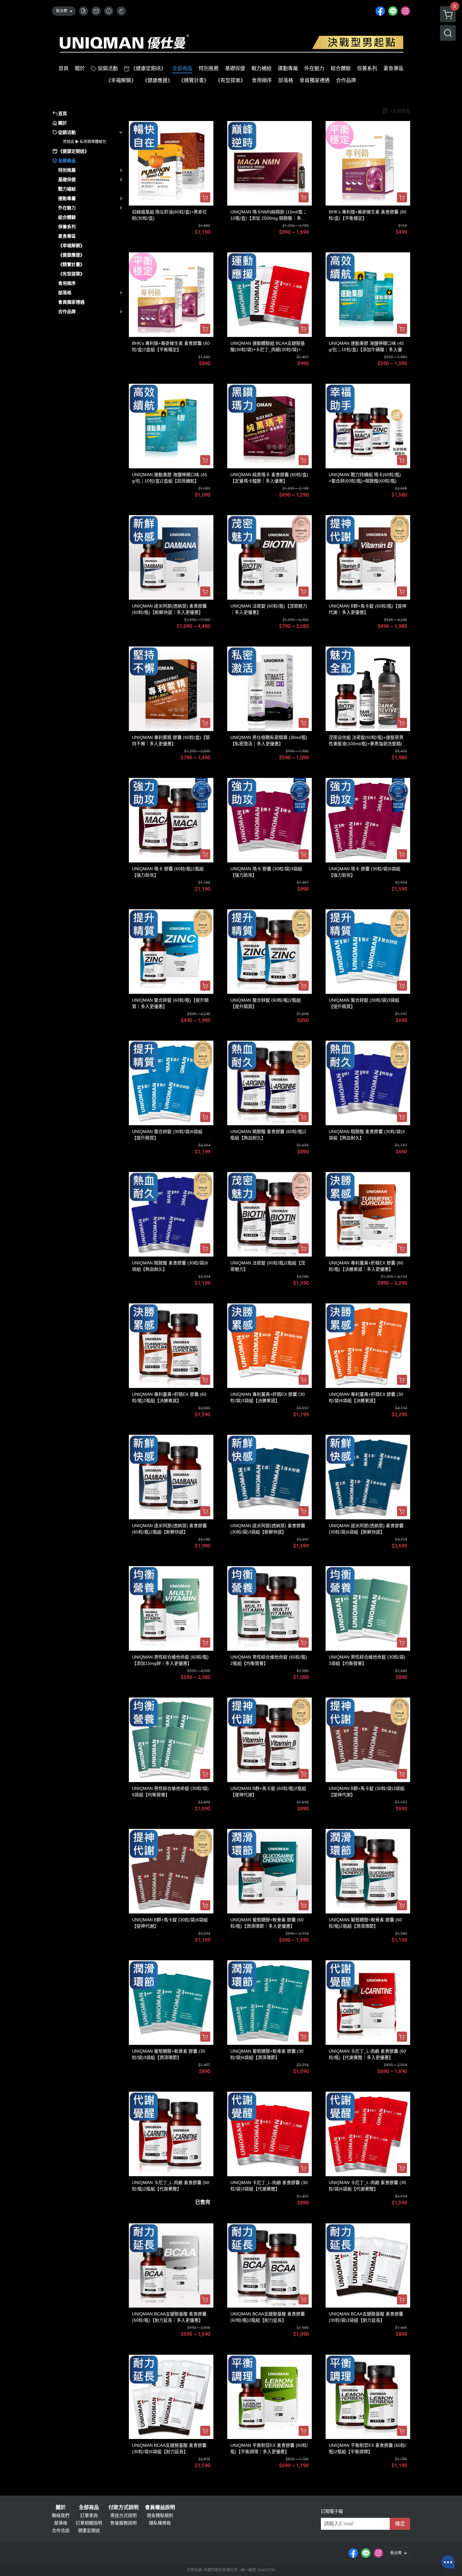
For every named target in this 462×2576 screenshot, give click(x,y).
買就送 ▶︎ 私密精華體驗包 (85, 142)
